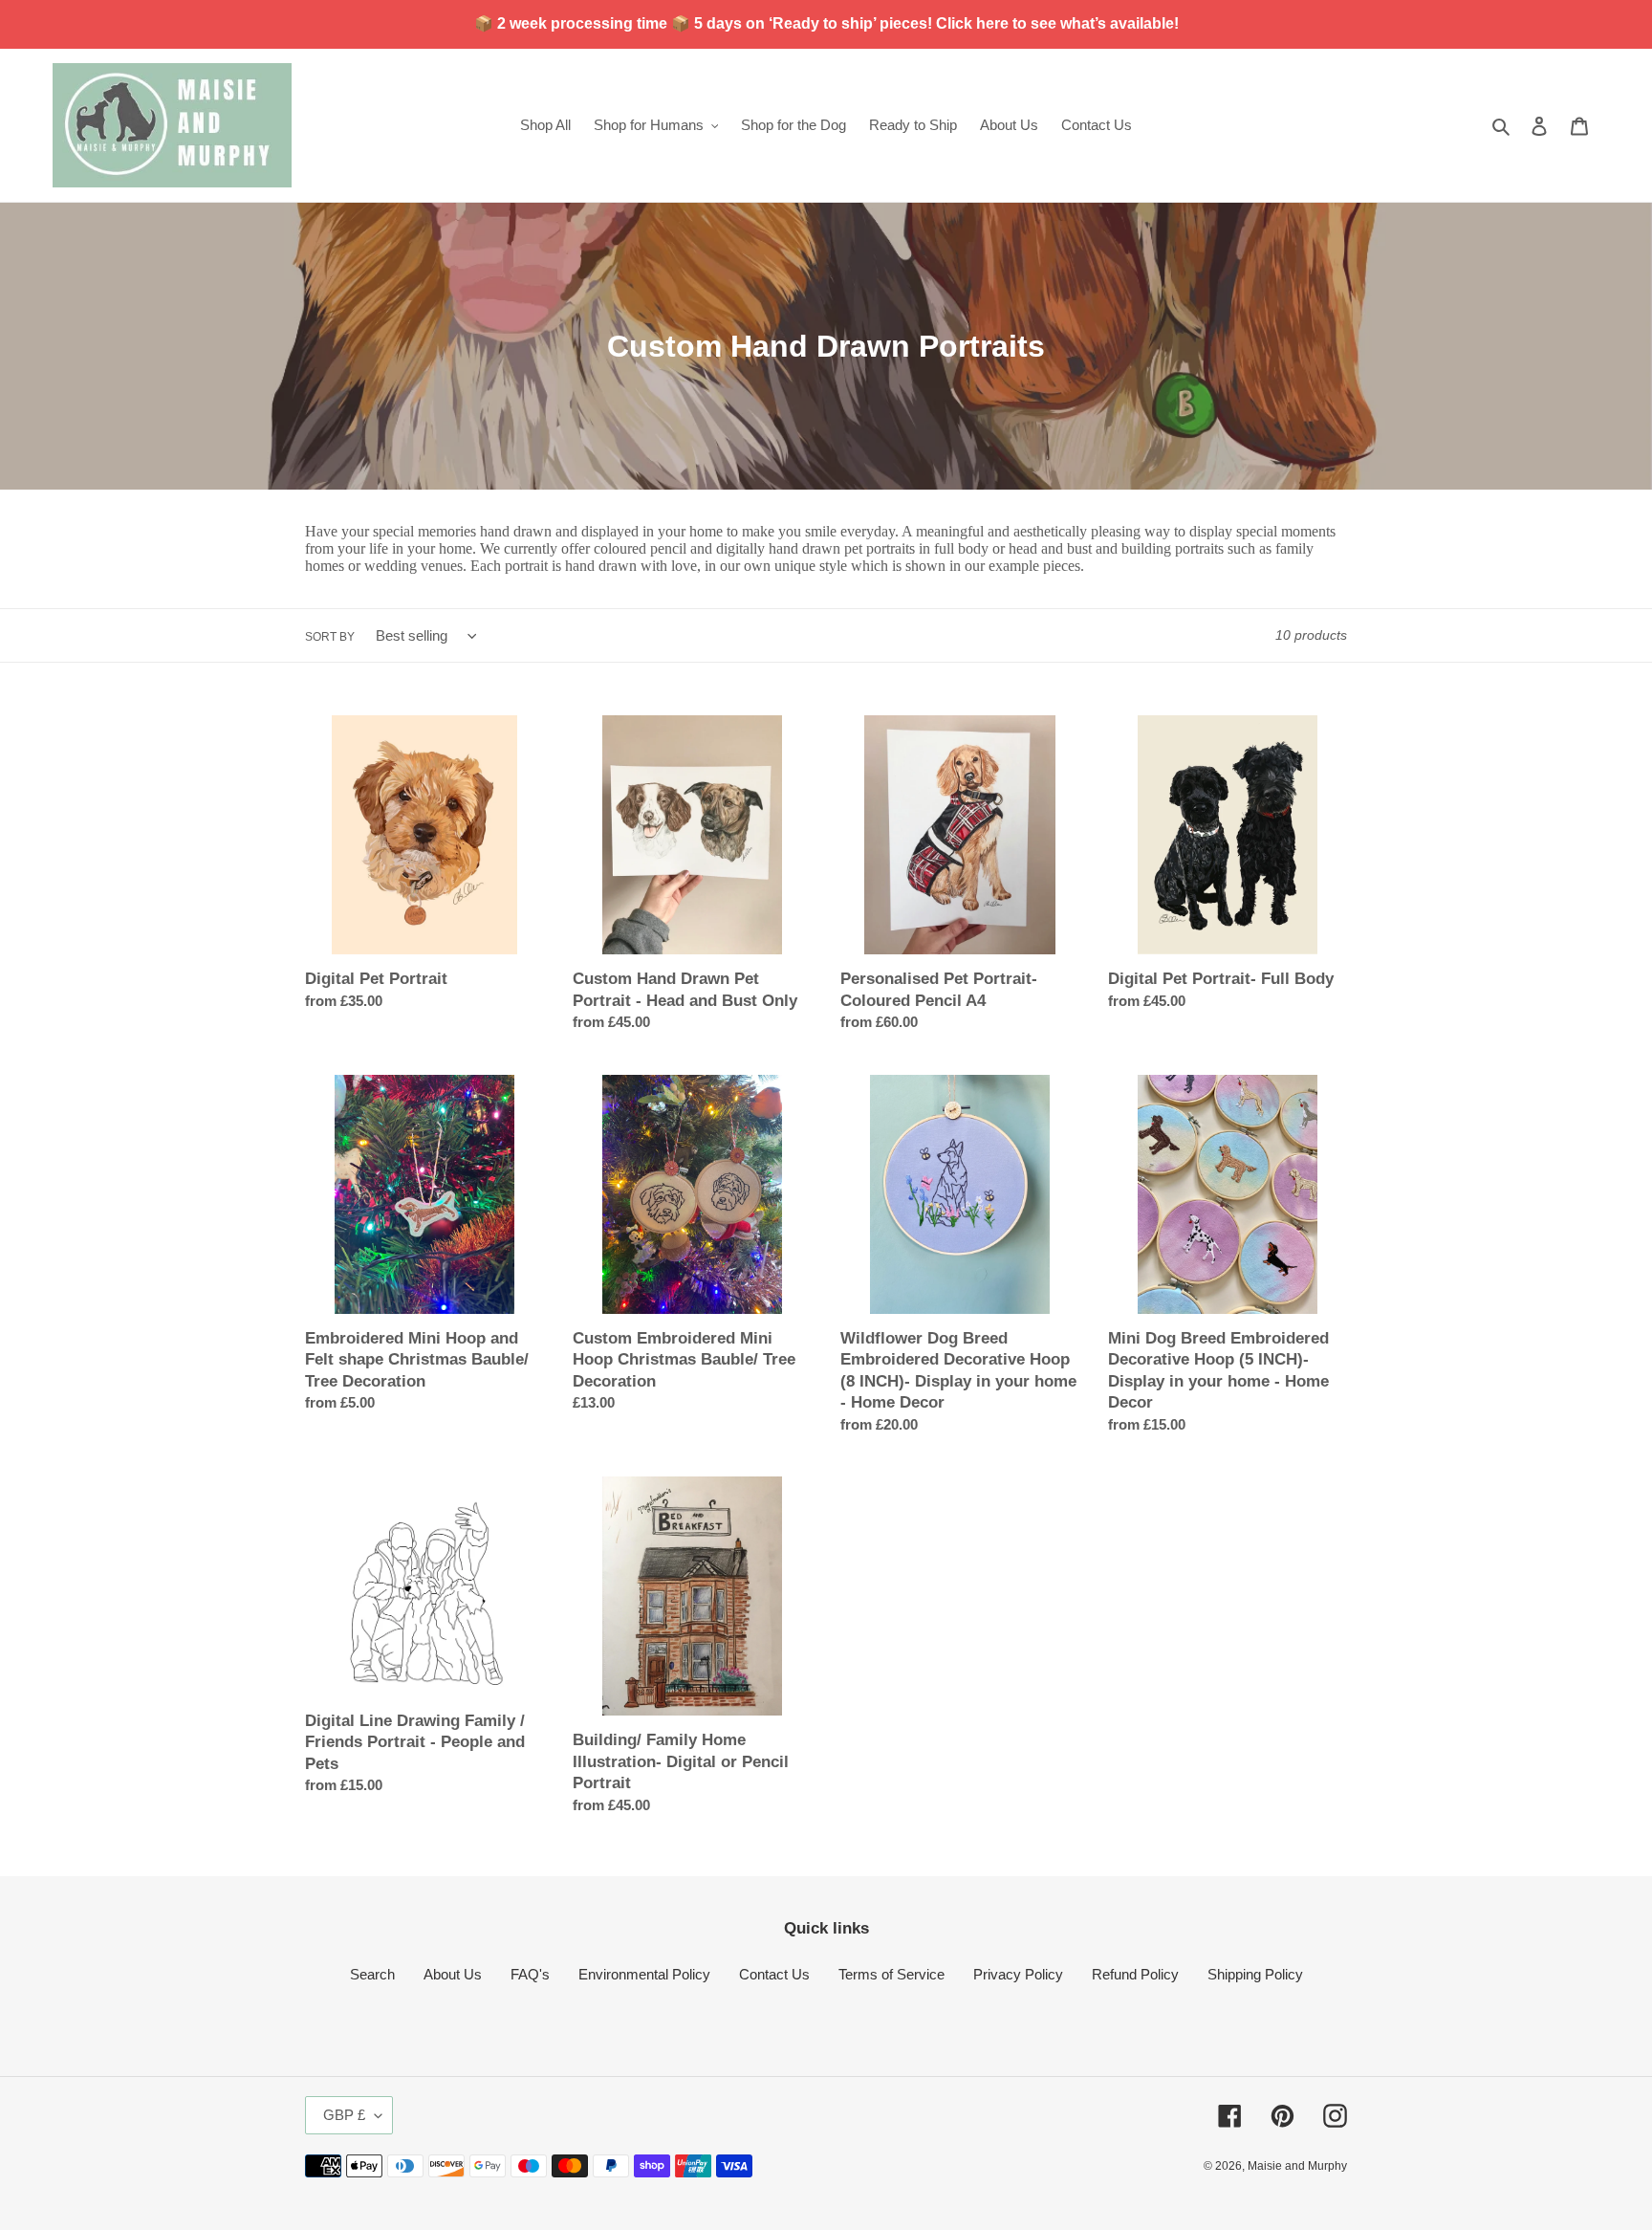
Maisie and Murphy (1297, 2166)
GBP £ (344, 2115)
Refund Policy (1135, 1974)
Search (372, 1974)
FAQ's (530, 1974)
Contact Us (774, 1974)
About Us (453, 1974)
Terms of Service (891, 1974)
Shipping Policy (1255, 1974)
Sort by (330, 637)
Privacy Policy (1018, 1974)
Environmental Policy (644, 1974)
